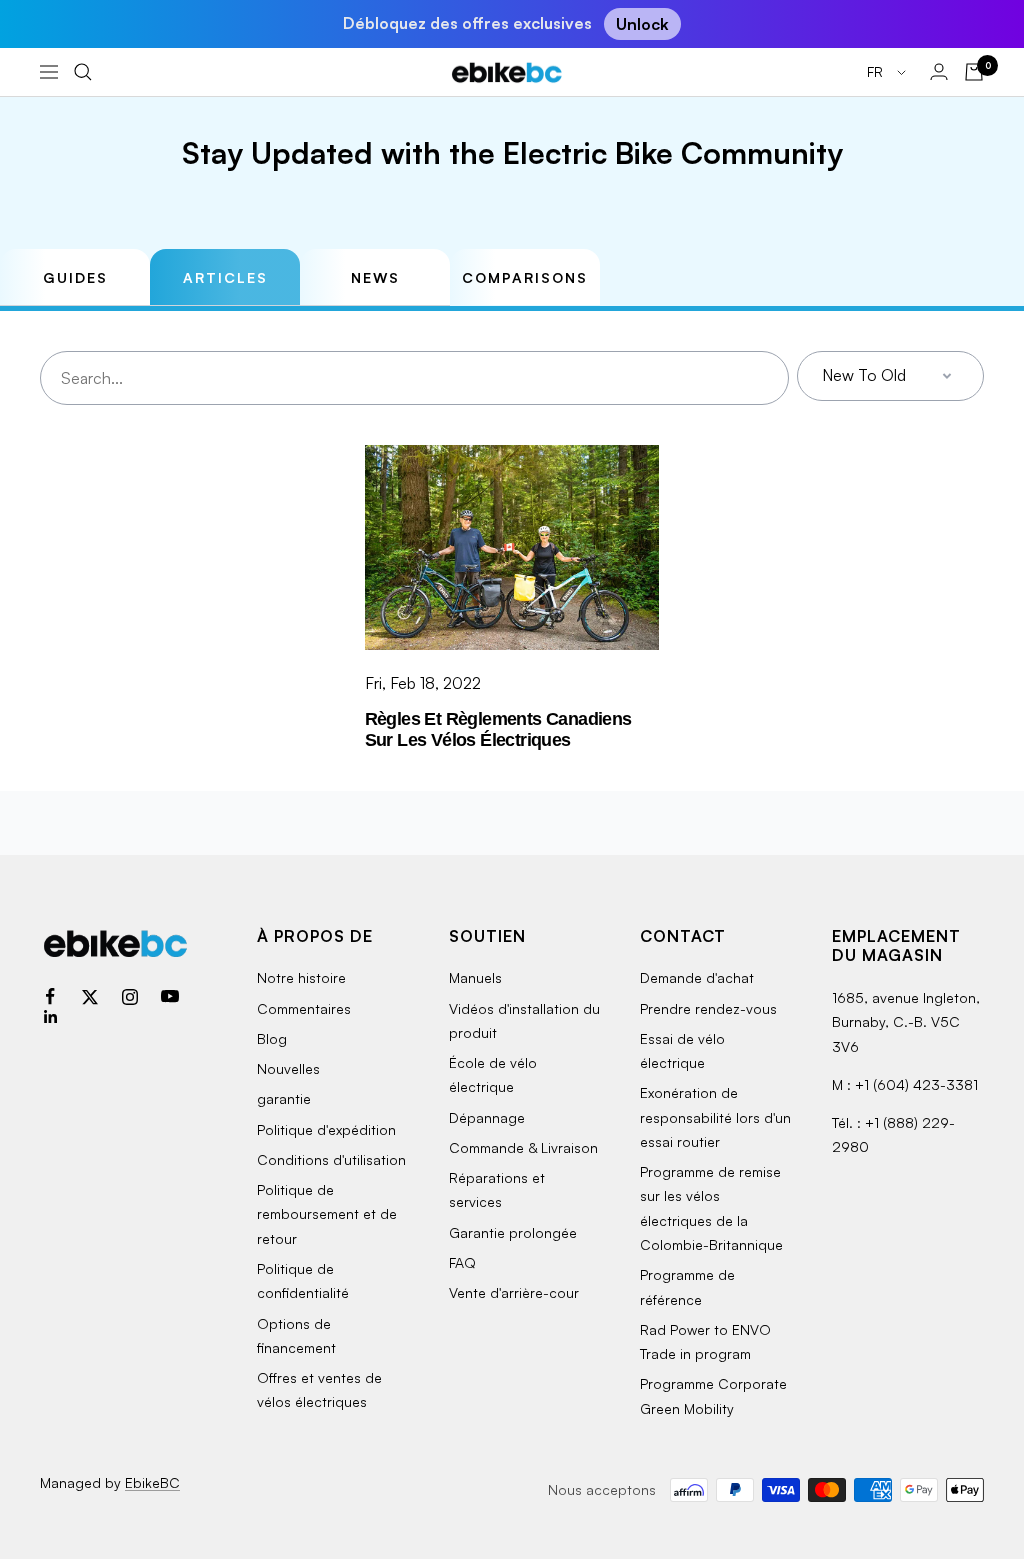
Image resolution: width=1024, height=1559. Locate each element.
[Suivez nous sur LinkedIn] (50, 1017)
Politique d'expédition (326, 1129)
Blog (272, 1038)
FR (877, 71)
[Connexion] (939, 71)
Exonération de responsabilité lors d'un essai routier (715, 1117)
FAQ (462, 1262)
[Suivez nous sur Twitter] (90, 997)
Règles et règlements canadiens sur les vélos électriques (498, 729)
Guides (75, 277)
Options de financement (296, 1335)
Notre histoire (301, 977)
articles (225, 277)
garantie (284, 1098)
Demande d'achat (697, 977)
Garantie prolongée (513, 1232)
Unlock (642, 24)
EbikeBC (152, 1482)
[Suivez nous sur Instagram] (130, 997)
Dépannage (487, 1117)
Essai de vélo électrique (682, 1050)
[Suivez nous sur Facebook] (50, 997)
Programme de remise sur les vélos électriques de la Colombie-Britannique (711, 1208)
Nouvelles (288, 1068)
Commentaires (304, 1008)
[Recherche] (83, 72)
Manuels (475, 977)
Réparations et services (497, 1189)
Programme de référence (687, 1286)
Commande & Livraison (523, 1147)
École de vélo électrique (493, 1074)
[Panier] (974, 72)
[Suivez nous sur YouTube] (170, 997)
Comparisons (525, 277)
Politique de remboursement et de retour (327, 1214)
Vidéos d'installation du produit (524, 1020)
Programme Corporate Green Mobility (713, 1395)
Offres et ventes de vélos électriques (319, 1389)
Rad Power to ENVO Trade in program (705, 1341)
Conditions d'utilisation (331, 1159)
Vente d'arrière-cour (514, 1292)
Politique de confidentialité (303, 1280)
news (375, 277)
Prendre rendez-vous (708, 1008)
